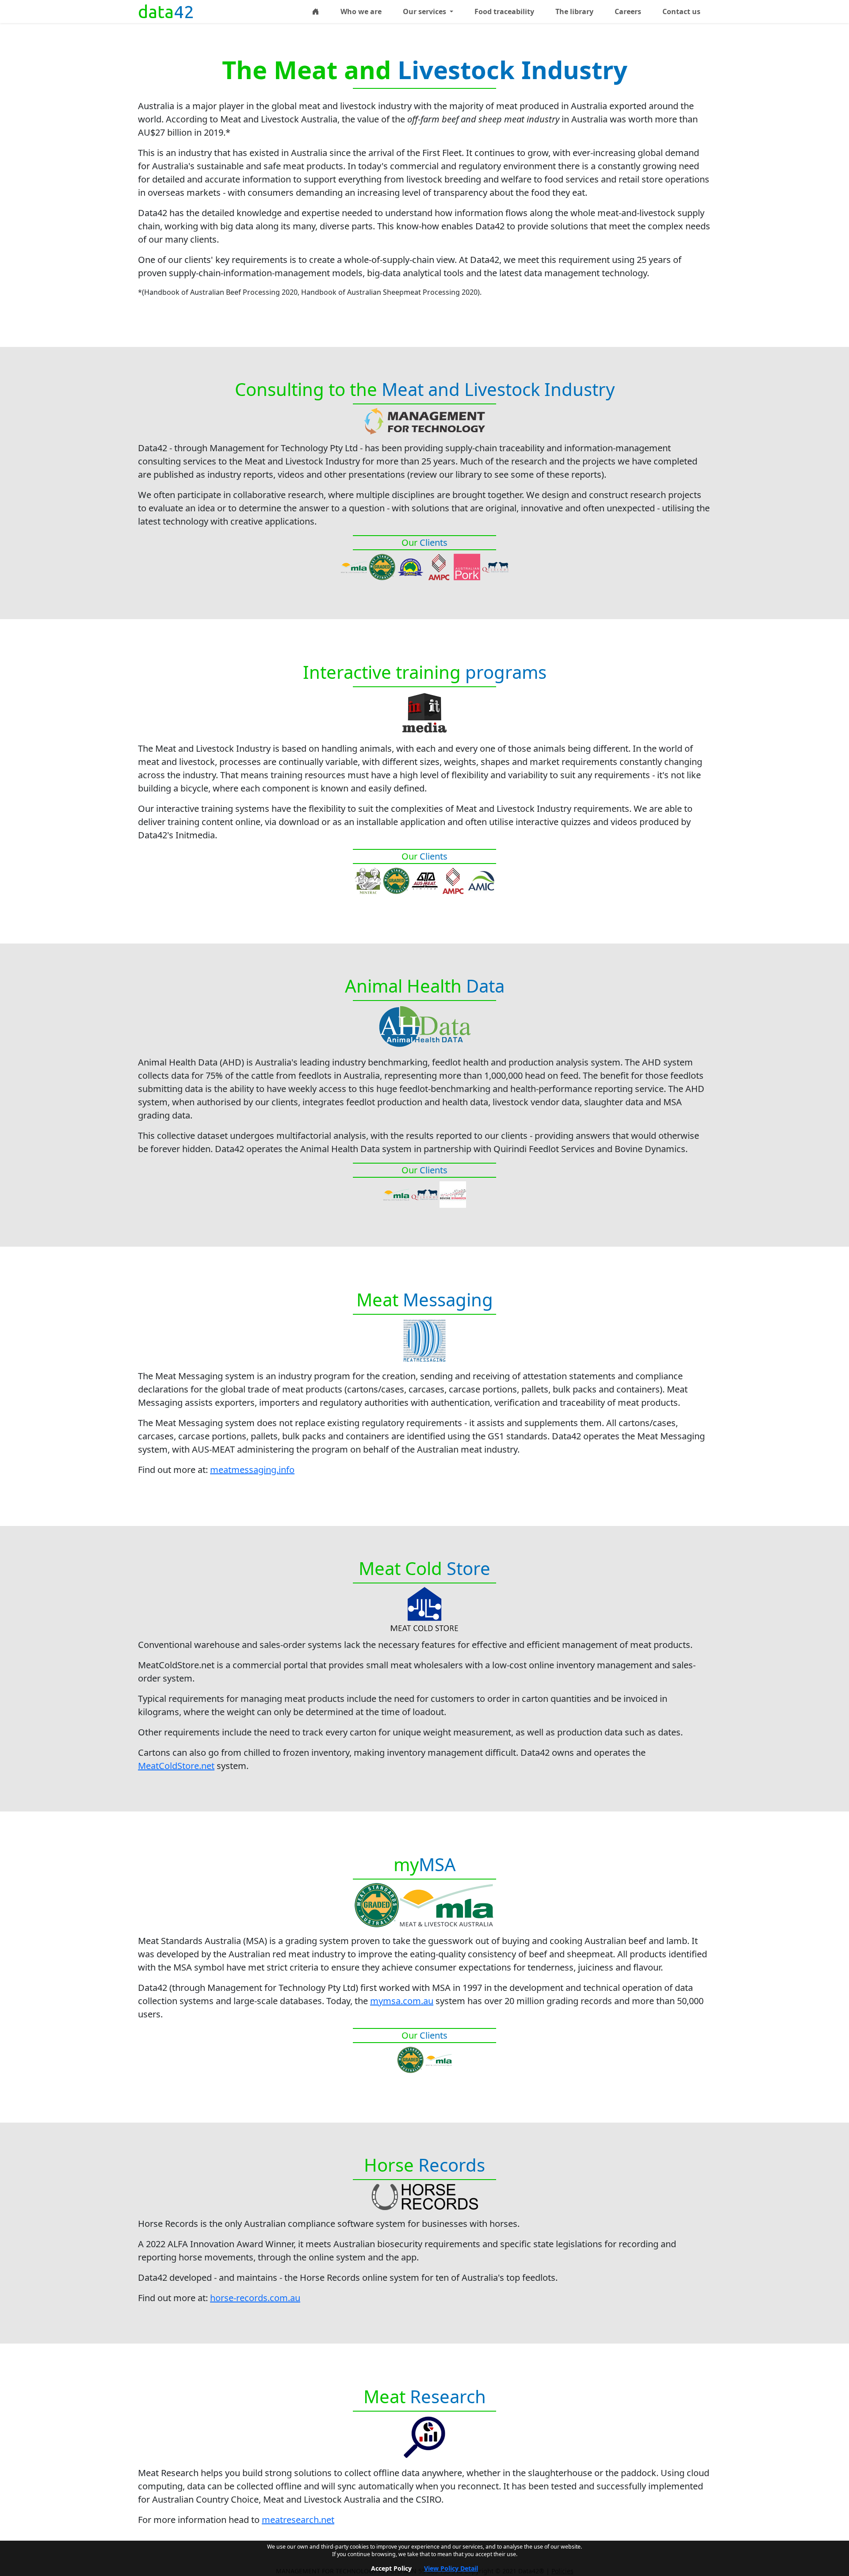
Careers (628, 11)
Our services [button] (425, 11)
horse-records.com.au (255, 2298)
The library (574, 11)
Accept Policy (391, 2568)
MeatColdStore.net (176, 1766)
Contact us (681, 11)
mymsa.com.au (402, 2001)
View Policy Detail (451, 2568)
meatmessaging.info (252, 1470)
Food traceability (504, 11)
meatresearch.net (298, 2520)
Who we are (361, 11)
